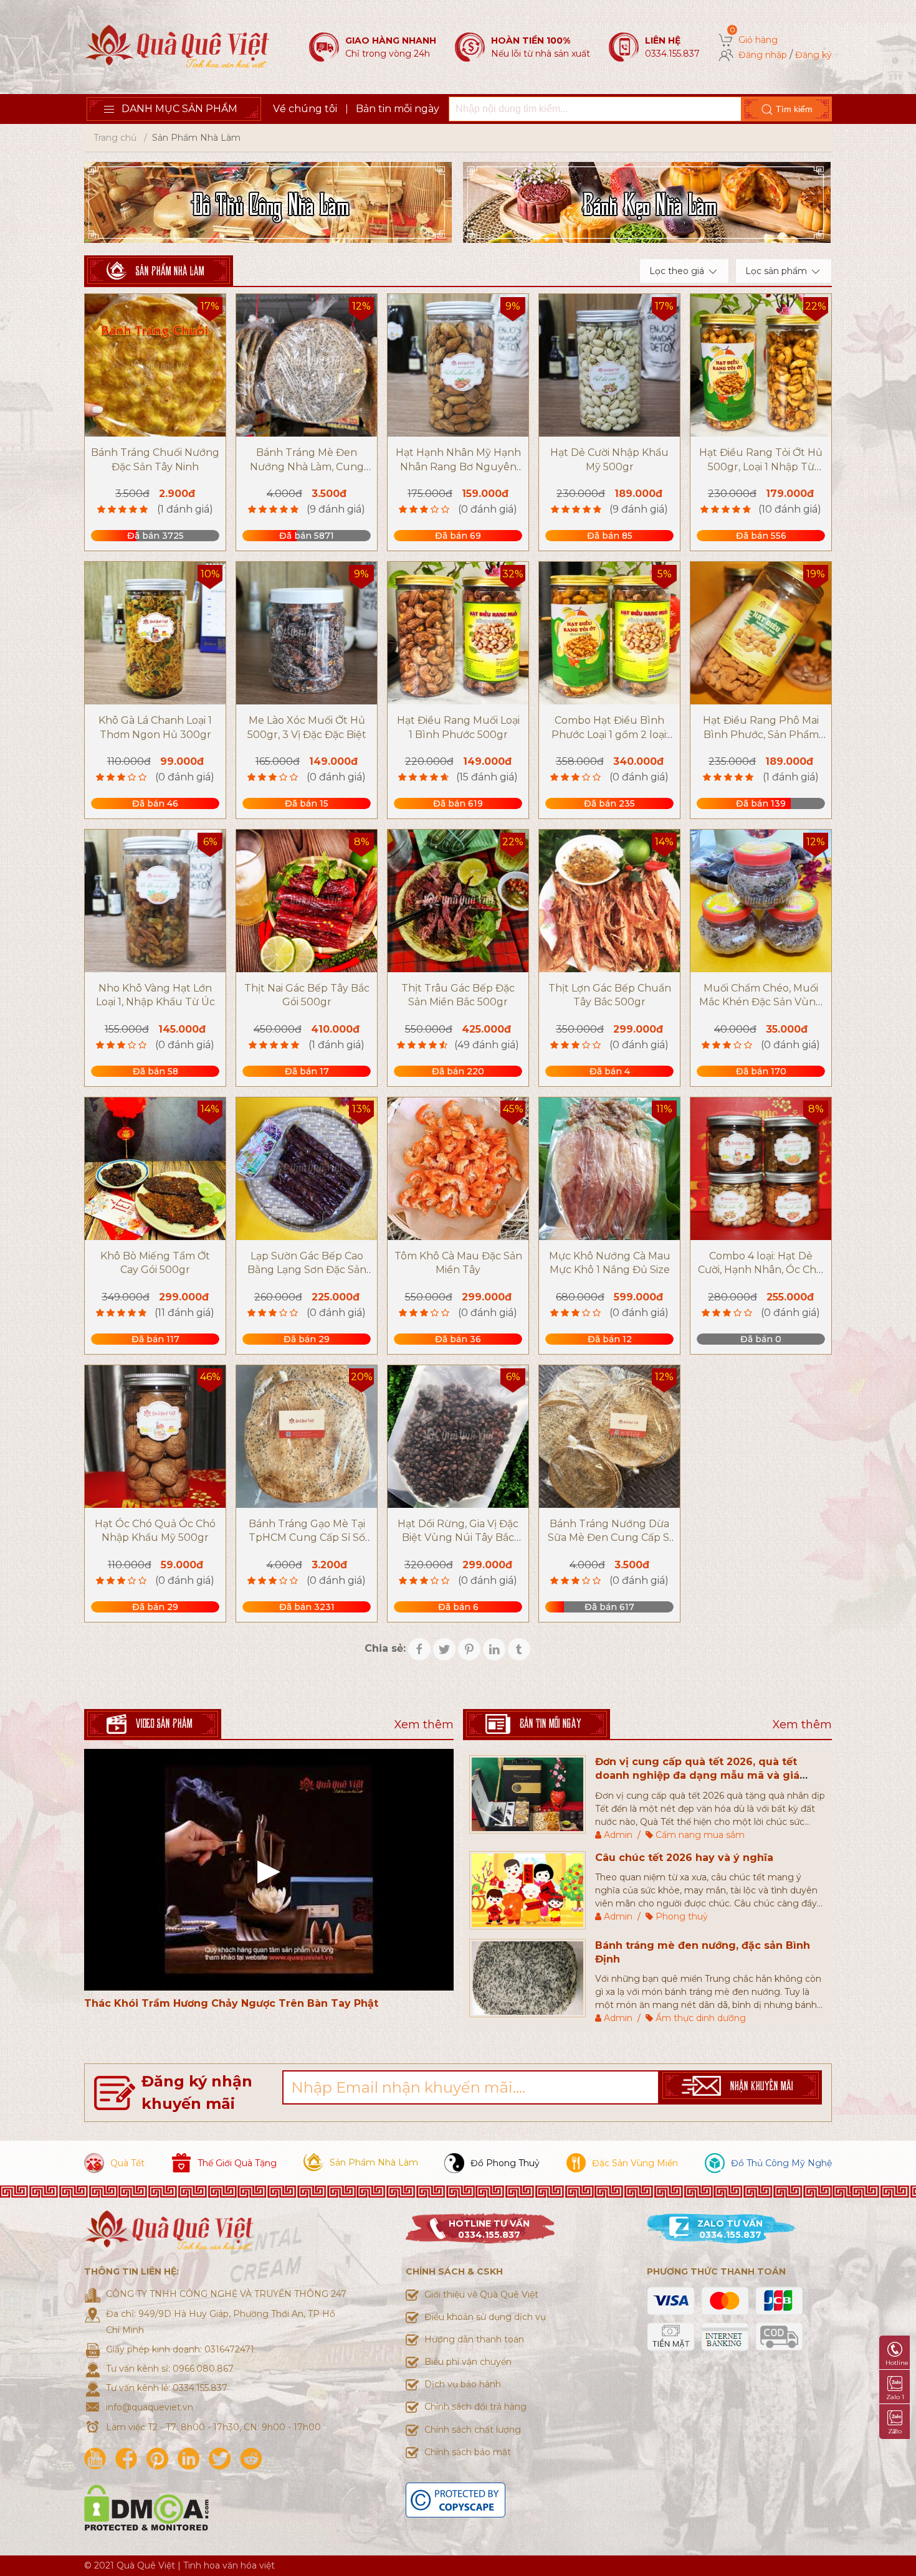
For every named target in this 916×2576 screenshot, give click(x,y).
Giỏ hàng (758, 40)
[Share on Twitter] (444, 1649)
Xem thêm (424, 1725)
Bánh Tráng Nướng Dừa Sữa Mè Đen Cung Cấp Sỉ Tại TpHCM (610, 1538)
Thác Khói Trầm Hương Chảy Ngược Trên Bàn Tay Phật (231, 2003)
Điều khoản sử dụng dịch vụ (485, 2317)
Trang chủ (115, 138)
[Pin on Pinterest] (469, 1649)
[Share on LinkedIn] (494, 1649)
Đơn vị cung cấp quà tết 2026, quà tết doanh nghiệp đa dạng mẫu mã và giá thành (697, 1776)
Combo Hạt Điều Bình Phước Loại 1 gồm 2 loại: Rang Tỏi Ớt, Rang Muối (610, 734)
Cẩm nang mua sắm (700, 1835)
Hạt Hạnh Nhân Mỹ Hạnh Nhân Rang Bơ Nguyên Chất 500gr (458, 466)
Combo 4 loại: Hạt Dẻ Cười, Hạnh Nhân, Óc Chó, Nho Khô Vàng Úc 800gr (761, 1270)
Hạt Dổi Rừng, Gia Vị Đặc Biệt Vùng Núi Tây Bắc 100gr (458, 1538)
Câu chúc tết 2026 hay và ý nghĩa (684, 1858)
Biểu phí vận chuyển (468, 2362)
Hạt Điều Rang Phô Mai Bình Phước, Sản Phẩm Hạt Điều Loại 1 (761, 734)
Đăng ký (813, 55)
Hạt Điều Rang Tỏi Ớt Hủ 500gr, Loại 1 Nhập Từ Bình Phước (761, 466)
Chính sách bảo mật (468, 2452)
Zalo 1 (895, 2397)
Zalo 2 (895, 2431)
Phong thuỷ (682, 1916)
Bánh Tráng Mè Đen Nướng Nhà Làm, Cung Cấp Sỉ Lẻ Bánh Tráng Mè (307, 466)
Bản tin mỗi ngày (398, 109)
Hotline (897, 2363)
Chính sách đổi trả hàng (475, 2407)
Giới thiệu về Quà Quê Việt (481, 2294)
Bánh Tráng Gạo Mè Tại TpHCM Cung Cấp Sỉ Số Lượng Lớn (307, 1538)
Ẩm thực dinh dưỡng (701, 2018)
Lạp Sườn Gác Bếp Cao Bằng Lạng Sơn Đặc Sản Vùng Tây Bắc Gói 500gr (307, 1270)
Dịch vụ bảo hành (463, 2384)
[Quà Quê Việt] (178, 46)
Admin (618, 1835)
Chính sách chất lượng (473, 2430)
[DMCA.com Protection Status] (146, 2507)
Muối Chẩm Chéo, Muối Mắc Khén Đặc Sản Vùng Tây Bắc (761, 1002)
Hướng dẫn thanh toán (474, 2339)
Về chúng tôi (305, 109)
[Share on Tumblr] (519, 1649)
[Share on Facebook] (419, 1649)
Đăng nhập (763, 55)
